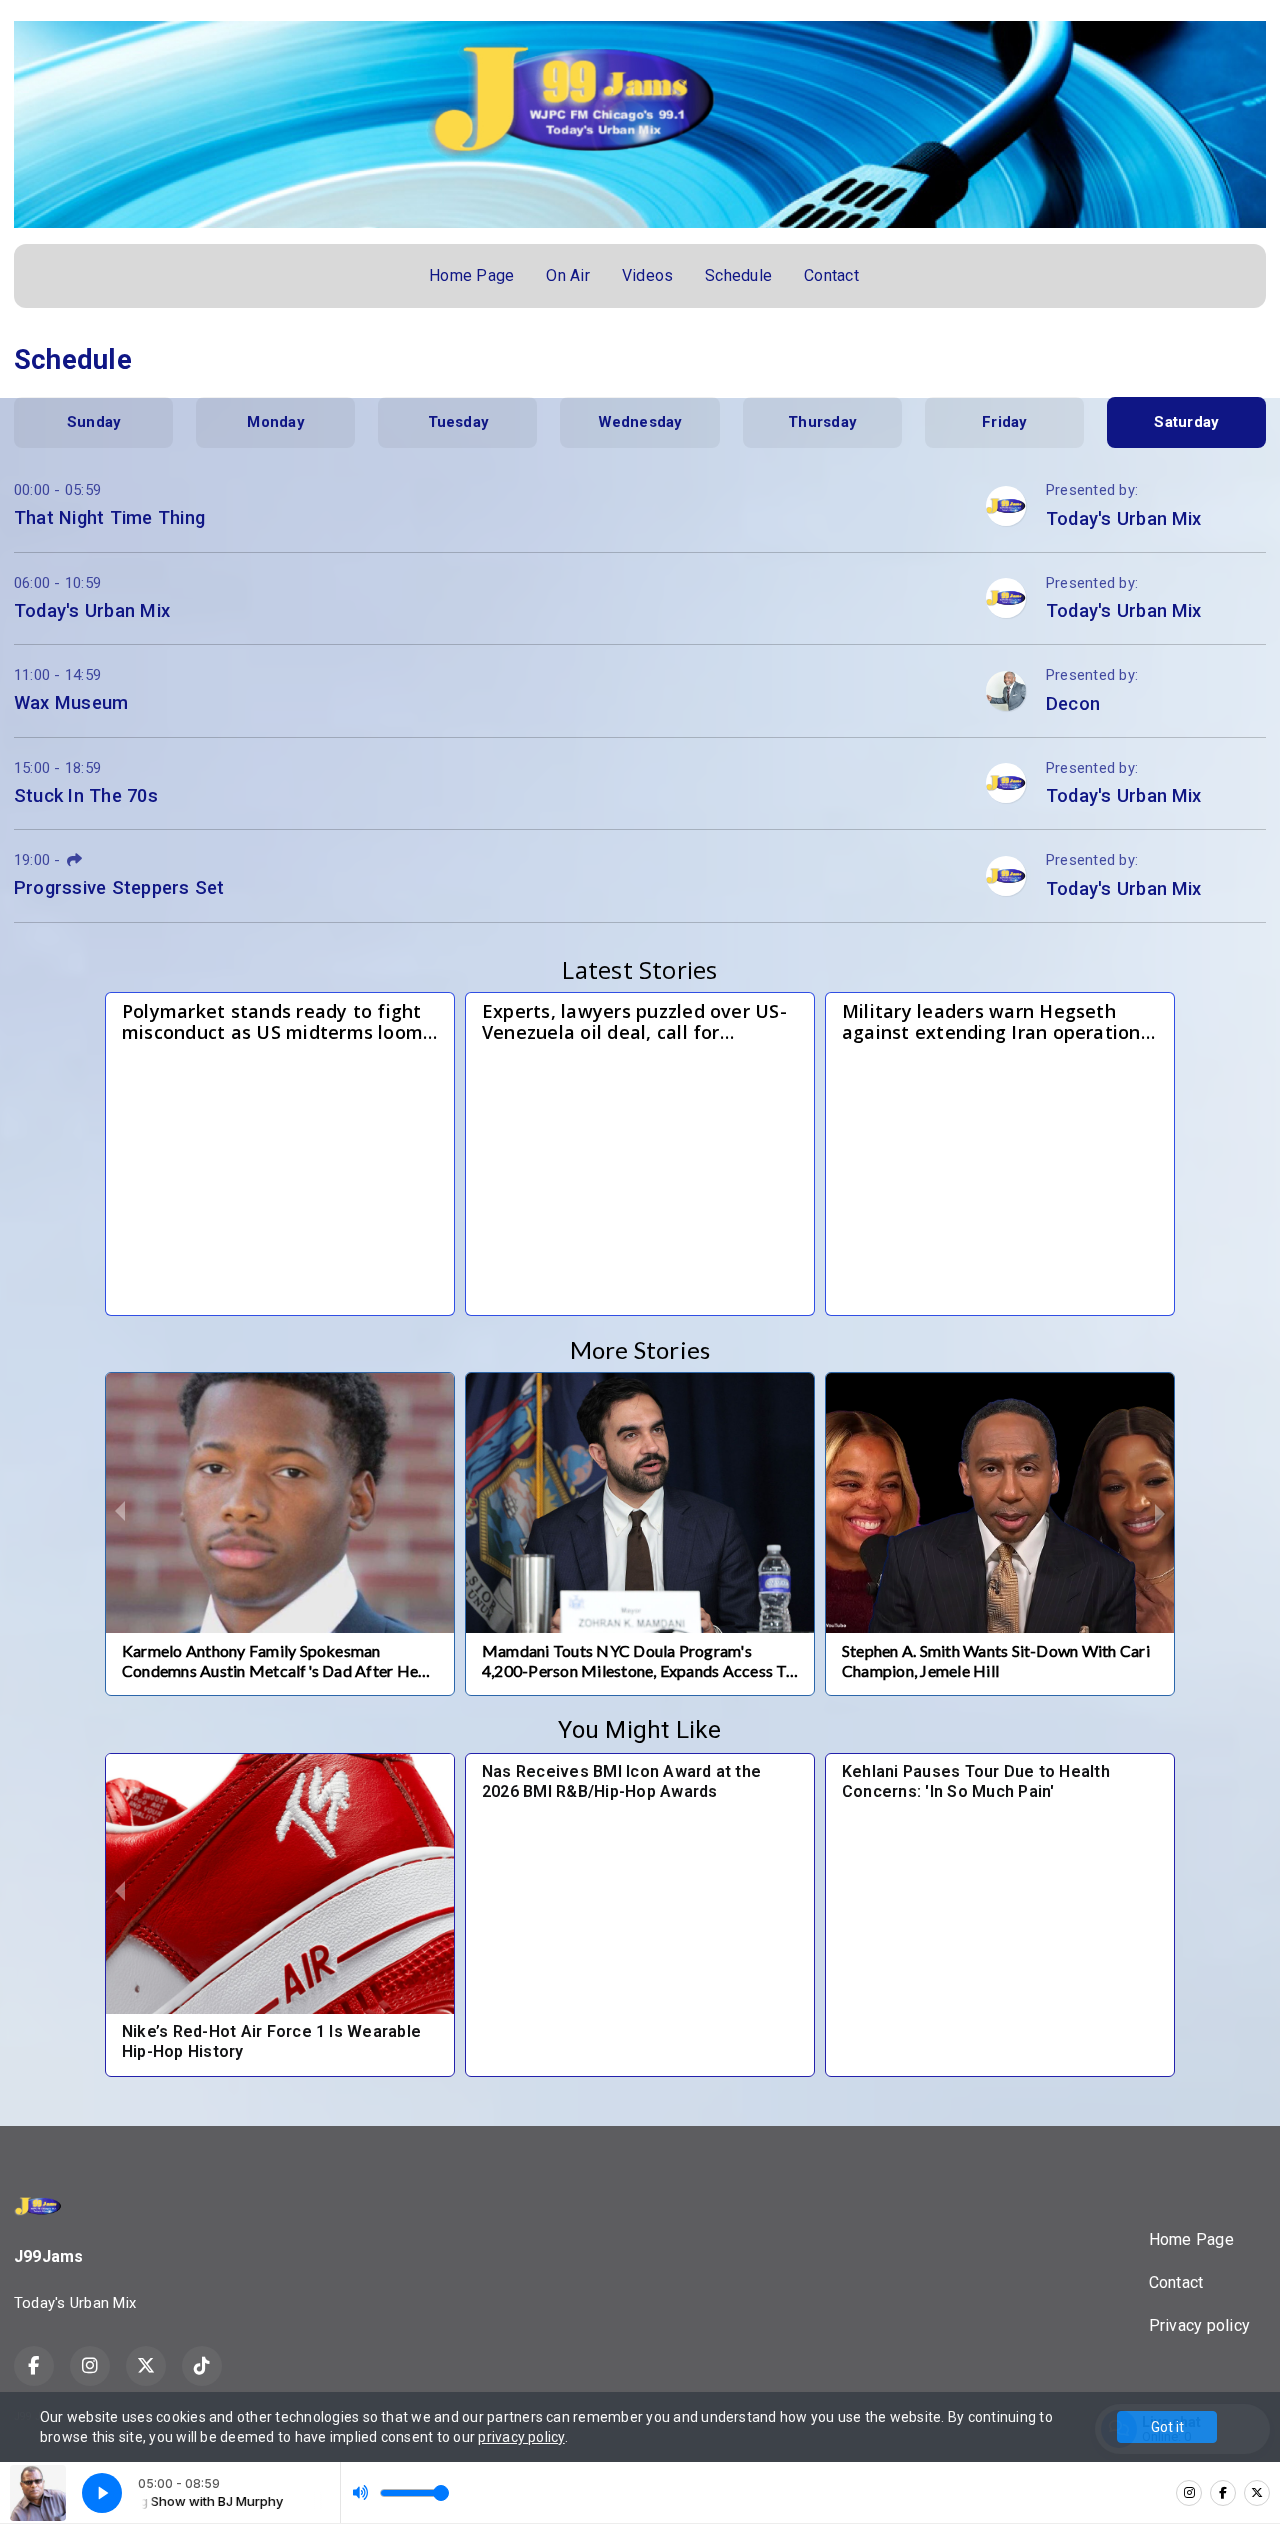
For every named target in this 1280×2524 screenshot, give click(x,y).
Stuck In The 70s (86, 795)
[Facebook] (1223, 2493)
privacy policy (521, 2437)
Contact (831, 275)
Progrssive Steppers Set (119, 887)
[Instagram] (1189, 2493)
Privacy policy (1199, 2325)
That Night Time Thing (109, 517)
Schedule (738, 275)
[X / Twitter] (1257, 2493)
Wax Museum (71, 702)
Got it (1167, 2427)
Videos (647, 275)
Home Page (471, 275)
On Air (567, 275)
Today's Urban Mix (92, 610)
